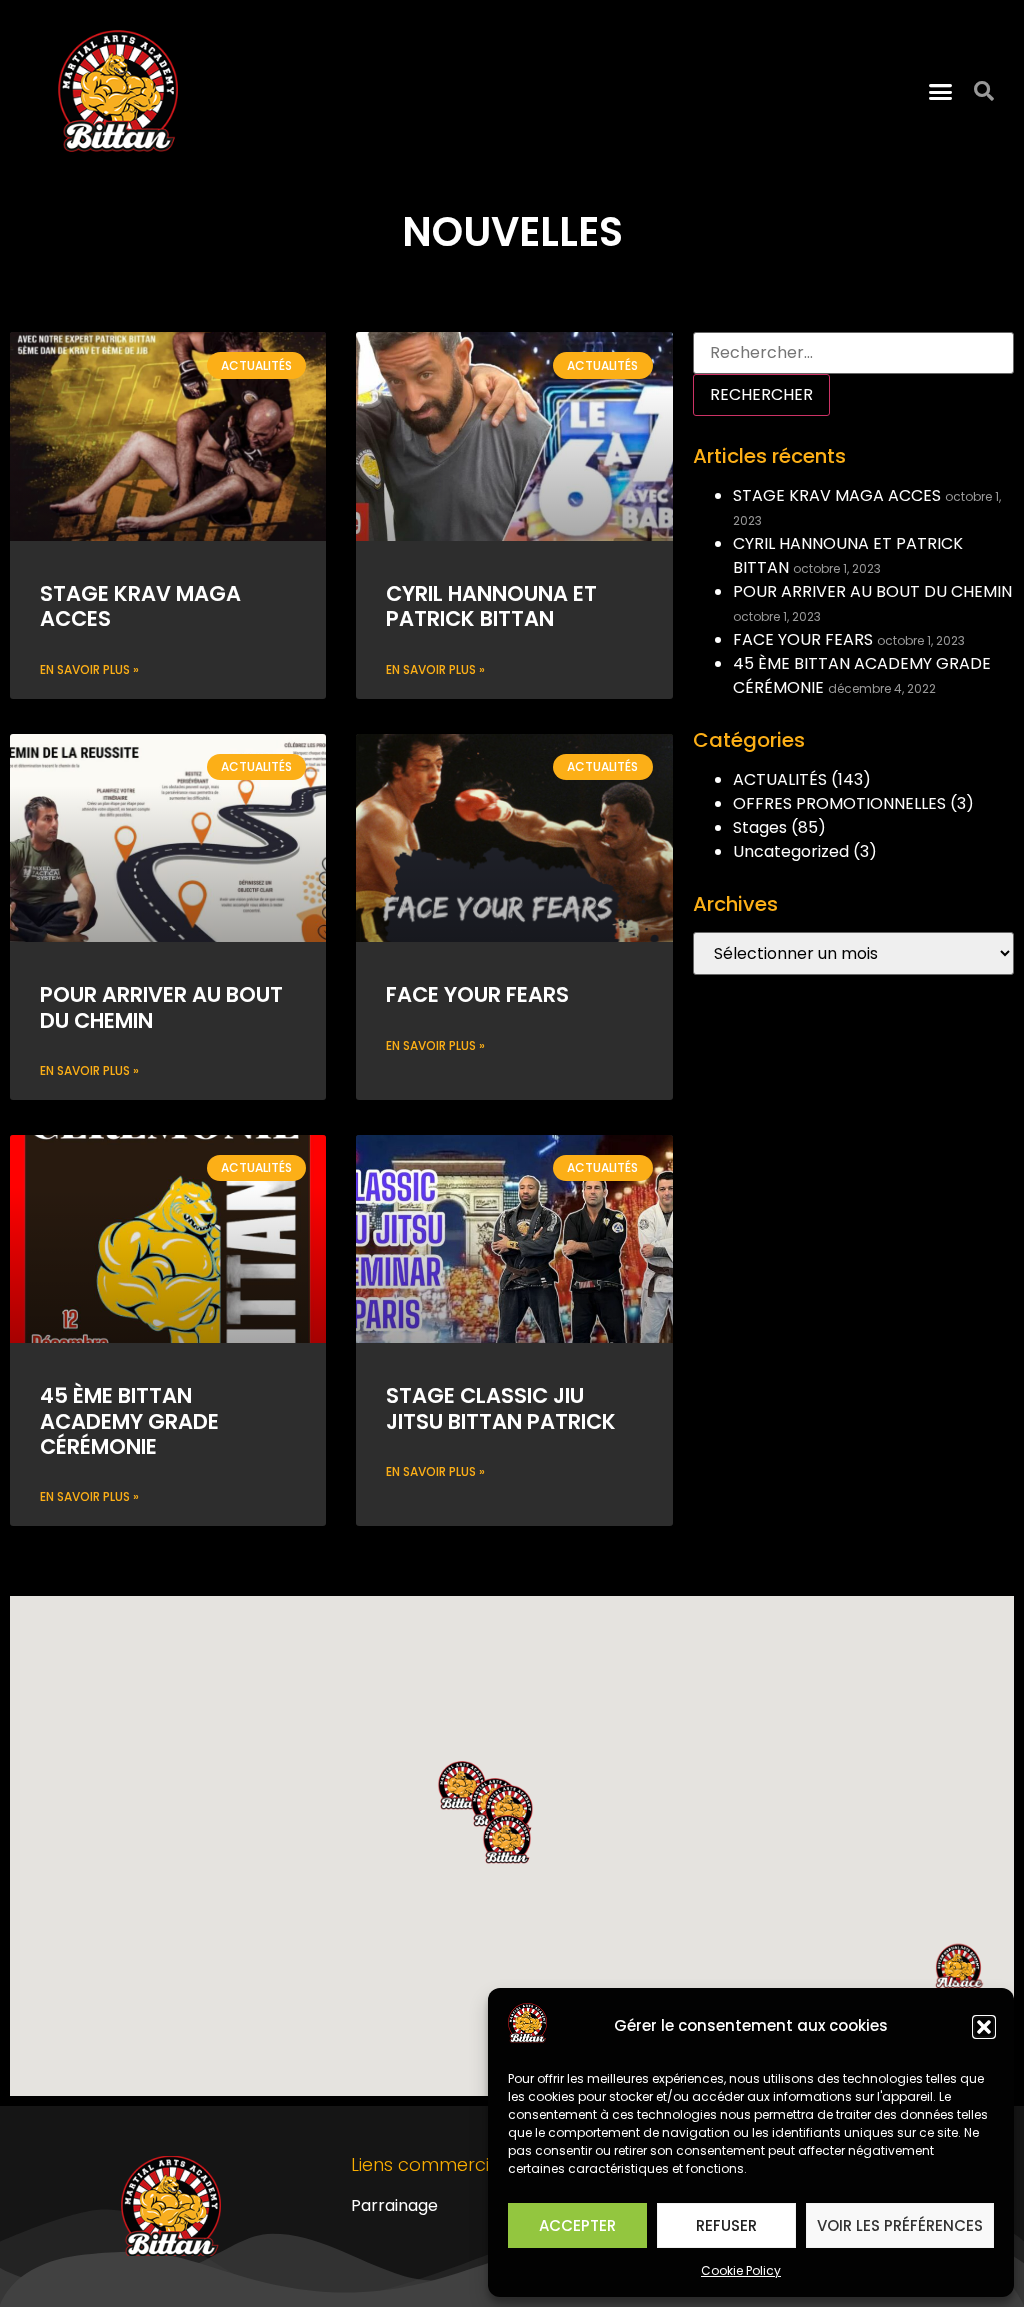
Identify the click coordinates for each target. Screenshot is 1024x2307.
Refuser (726, 2225)
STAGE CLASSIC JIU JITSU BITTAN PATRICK (501, 1408)
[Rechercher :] (853, 353)
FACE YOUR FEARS (477, 994)
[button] (984, 2027)
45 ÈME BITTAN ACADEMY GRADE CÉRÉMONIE (129, 1420)
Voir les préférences (900, 2225)
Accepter (577, 2225)
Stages (760, 827)
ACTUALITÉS (780, 779)
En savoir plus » (89, 669)
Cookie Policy (741, 2270)
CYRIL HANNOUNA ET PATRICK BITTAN (491, 606)
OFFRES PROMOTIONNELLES (839, 803)
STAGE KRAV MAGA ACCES (140, 606)
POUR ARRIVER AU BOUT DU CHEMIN (161, 1007)
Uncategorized (791, 851)
